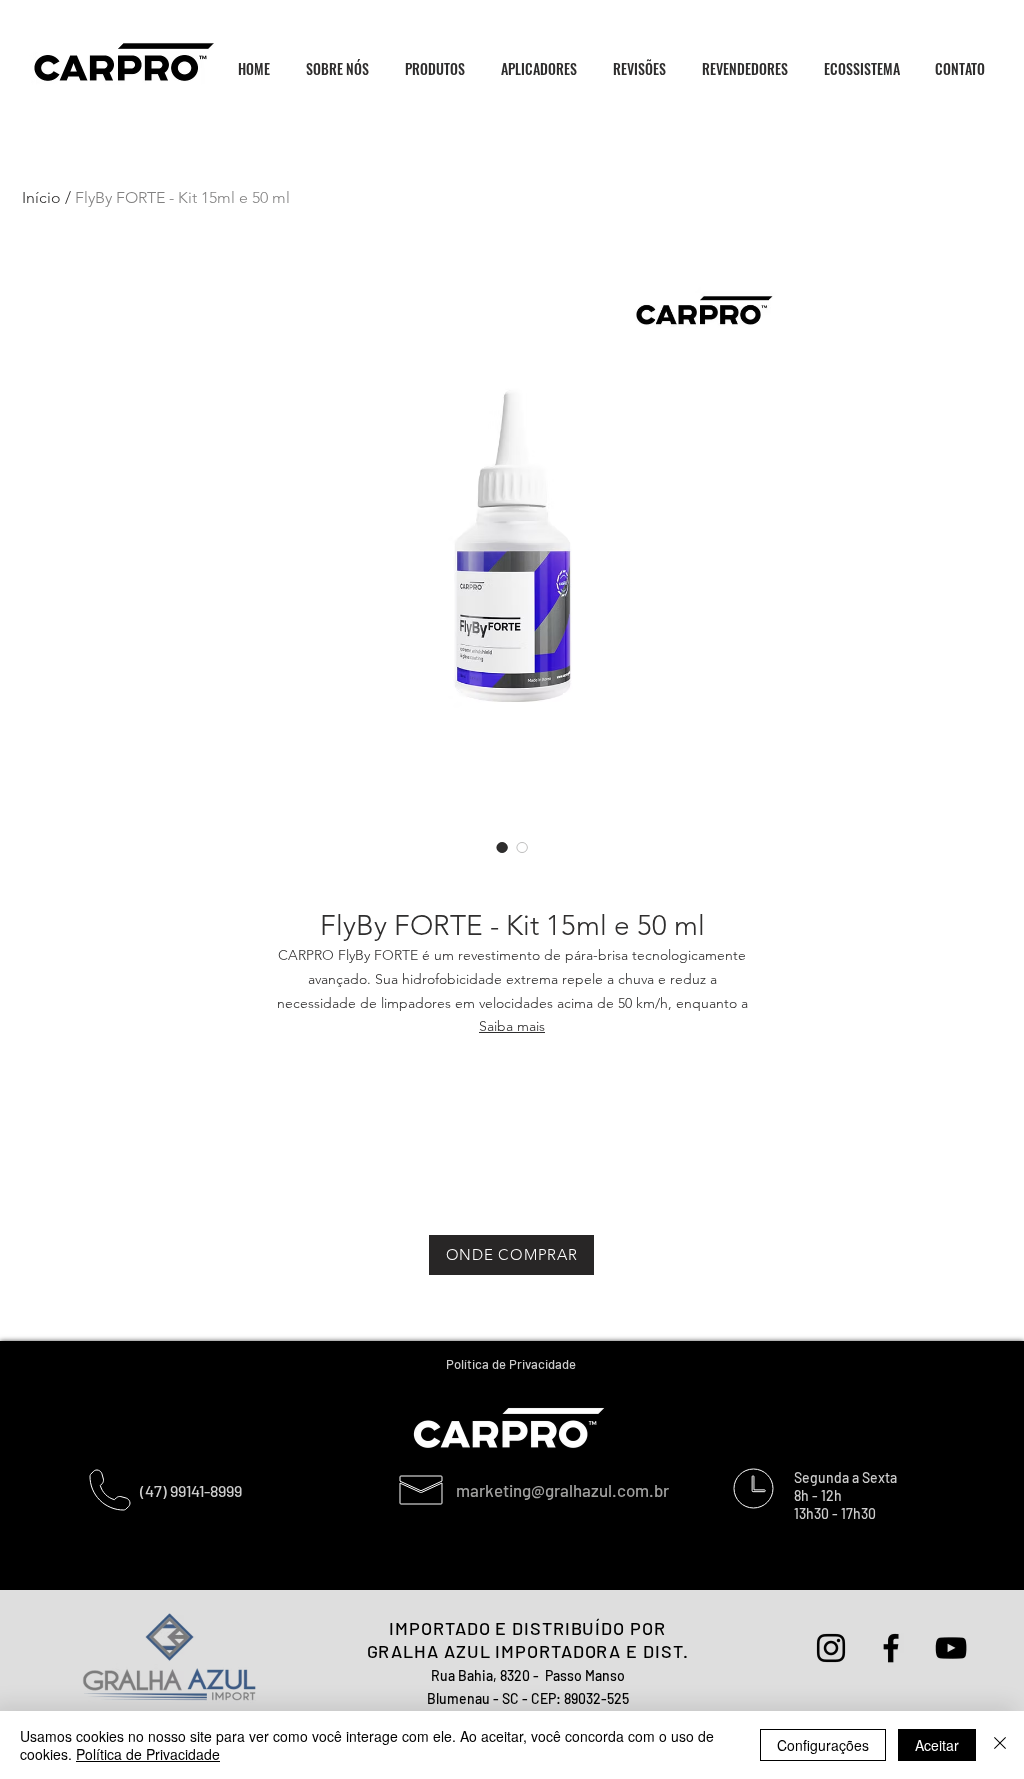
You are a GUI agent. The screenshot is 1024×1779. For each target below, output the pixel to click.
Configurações (823, 1745)
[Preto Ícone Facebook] (891, 1648)
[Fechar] (1000, 1745)
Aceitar (937, 1745)
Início (41, 197)
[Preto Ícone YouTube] (951, 1648)
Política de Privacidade (148, 1754)
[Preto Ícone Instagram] (831, 1648)
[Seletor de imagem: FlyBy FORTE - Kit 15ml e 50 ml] (502, 847)
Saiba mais (512, 1026)
